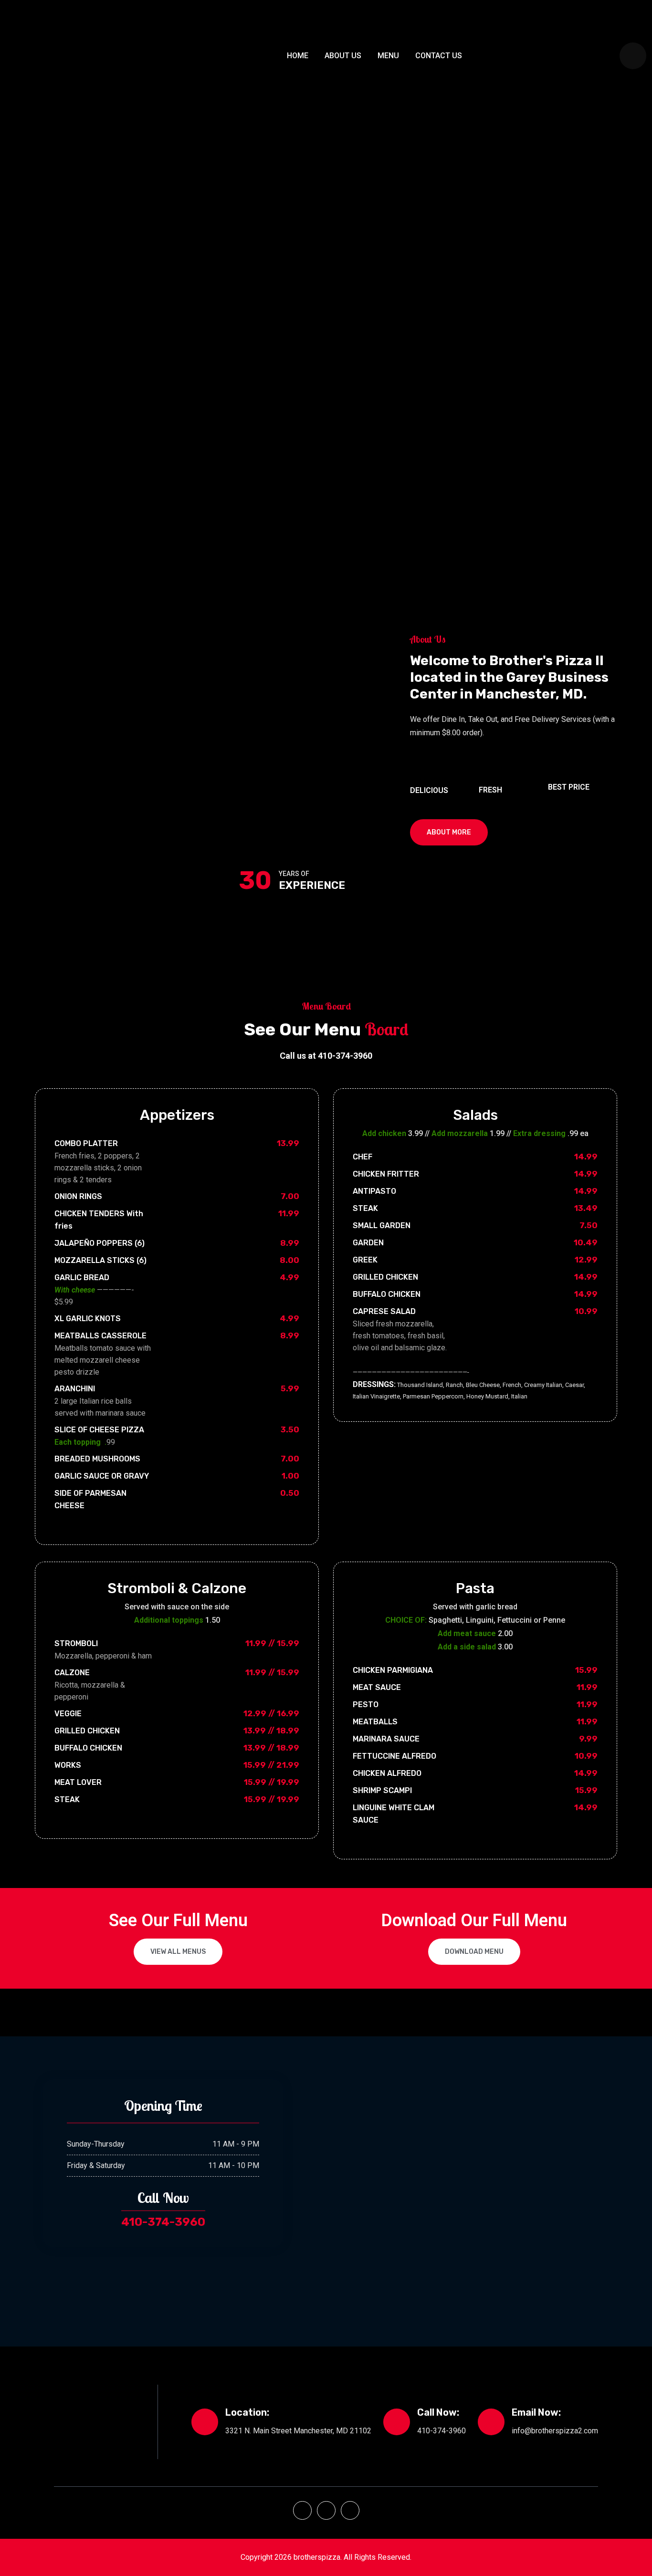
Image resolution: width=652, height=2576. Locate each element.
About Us (343, 56)
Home (298, 56)
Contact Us (439, 56)
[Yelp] (326, 2510)
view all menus (178, 1952)
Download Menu (474, 1952)
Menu (388, 56)
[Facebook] (302, 2510)
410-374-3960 (163, 2222)
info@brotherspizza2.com (555, 2431)
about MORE (449, 832)
